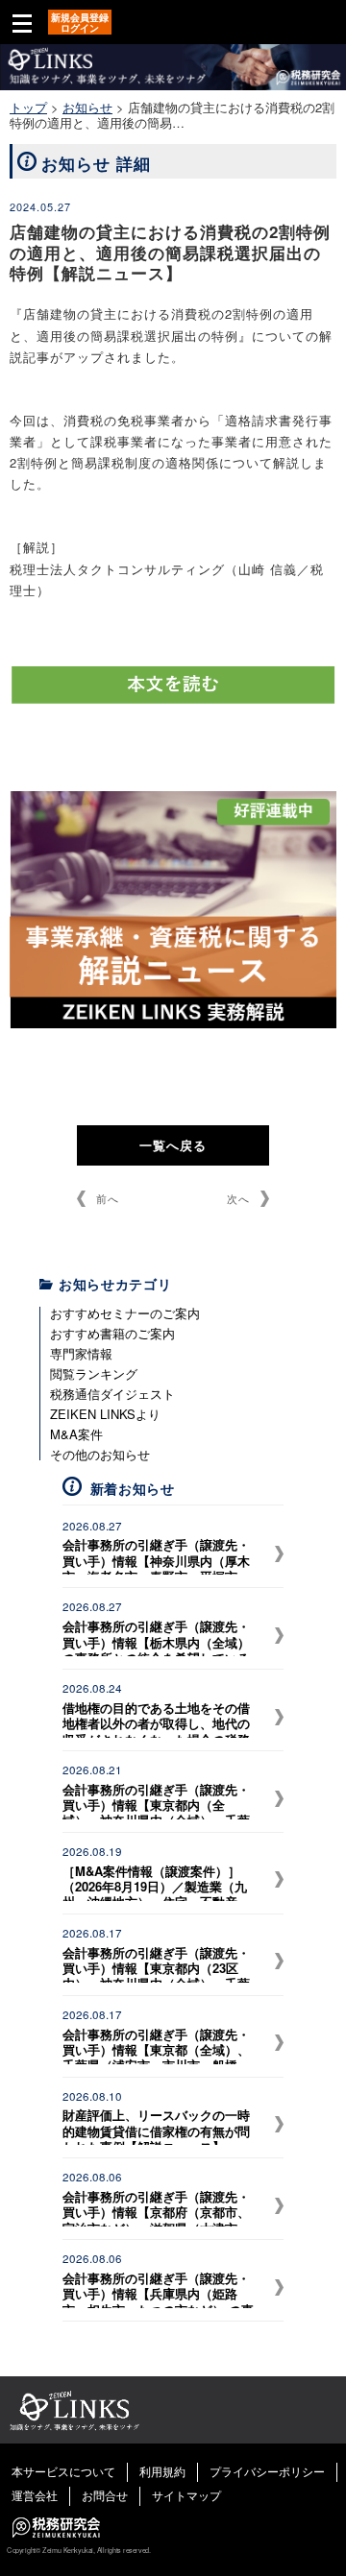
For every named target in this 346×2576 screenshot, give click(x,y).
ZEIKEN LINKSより (105, 1414)
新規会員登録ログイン (80, 23)
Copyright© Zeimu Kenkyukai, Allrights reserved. (78, 2550)
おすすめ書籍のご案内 (112, 1333)
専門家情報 (81, 1353)
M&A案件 (76, 1434)
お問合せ (105, 2495)
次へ (238, 1198)
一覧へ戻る (173, 1145)
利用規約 (162, 2471)
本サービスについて (63, 2471)
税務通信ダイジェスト (112, 1394)
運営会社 (35, 2495)
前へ (108, 1198)
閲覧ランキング (94, 1373)
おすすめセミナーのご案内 (125, 1313)
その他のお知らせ (100, 1454)
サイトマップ (186, 2495)
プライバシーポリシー (267, 2471)
